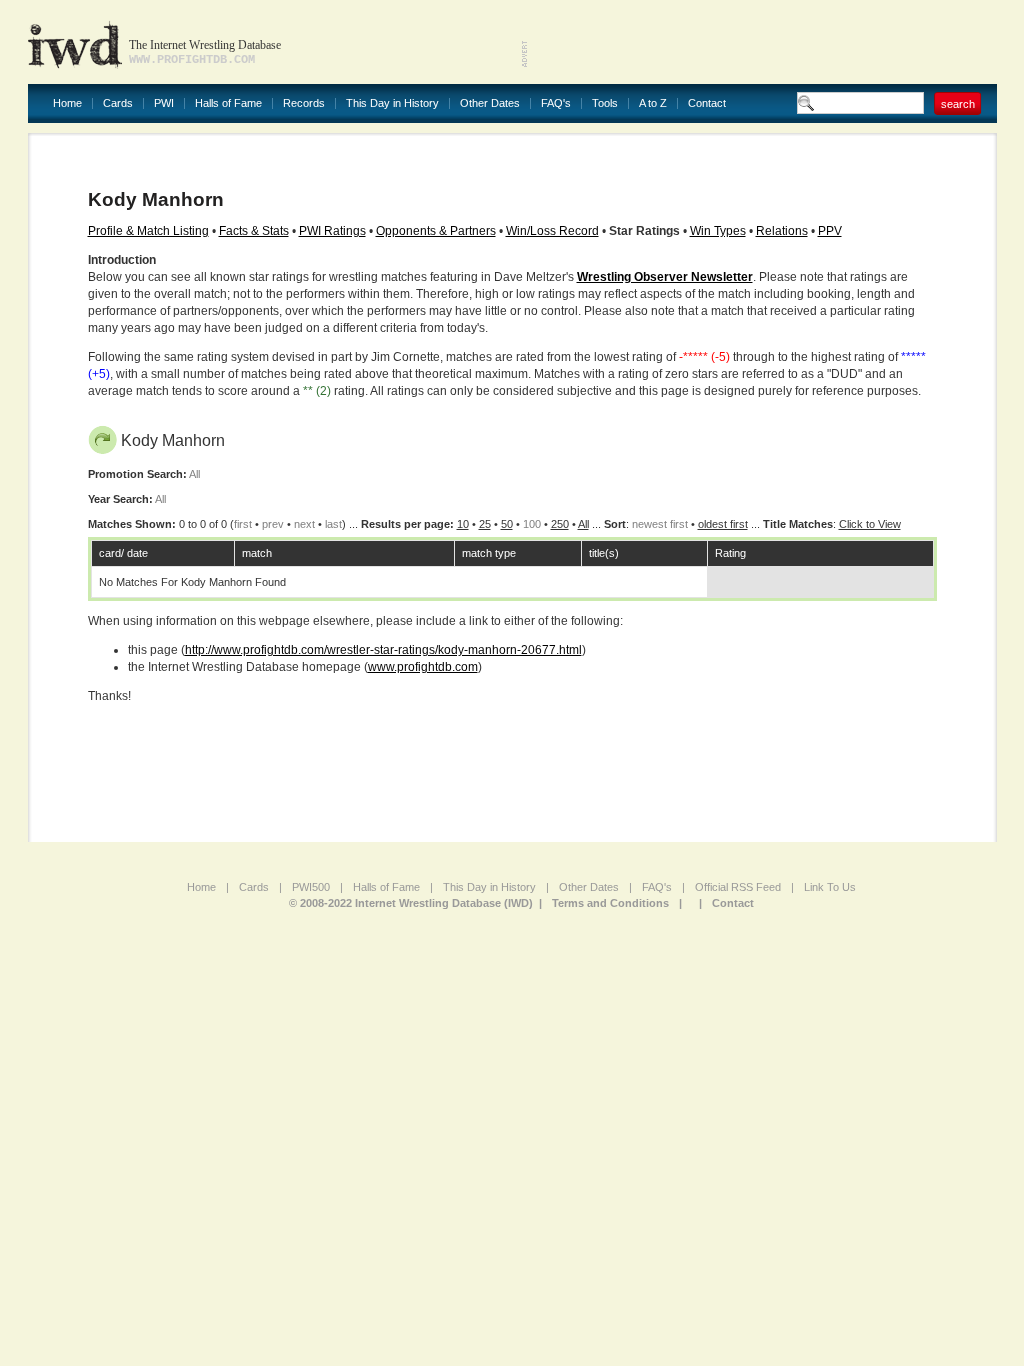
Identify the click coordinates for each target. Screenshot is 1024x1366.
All (583, 524)
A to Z (653, 103)
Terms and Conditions (610, 903)
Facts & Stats (254, 231)
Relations (782, 231)
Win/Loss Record (552, 231)
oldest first (723, 524)
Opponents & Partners (436, 231)
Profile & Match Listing (148, 231)
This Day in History (392, 103)
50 (507, 524)
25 (485, 524)
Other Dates (490, 103)
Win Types (718, 231)
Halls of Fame (228, 103)
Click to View (870, 524)
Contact (707, 103)
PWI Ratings (332, 231)
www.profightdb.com (423, 667)
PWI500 (311, 887)
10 (463, 524)
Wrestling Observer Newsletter (665, 277)
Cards (118, 103)
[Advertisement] (763, 40)
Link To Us (830, 887)
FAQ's (556, 103)
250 (560, 524)
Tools (605, 103)
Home (67, 103)
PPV (830, 231)
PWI (164, 103)
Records (304, 103)
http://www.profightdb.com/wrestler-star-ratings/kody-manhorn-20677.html (383, 650)
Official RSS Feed (738, 887)
